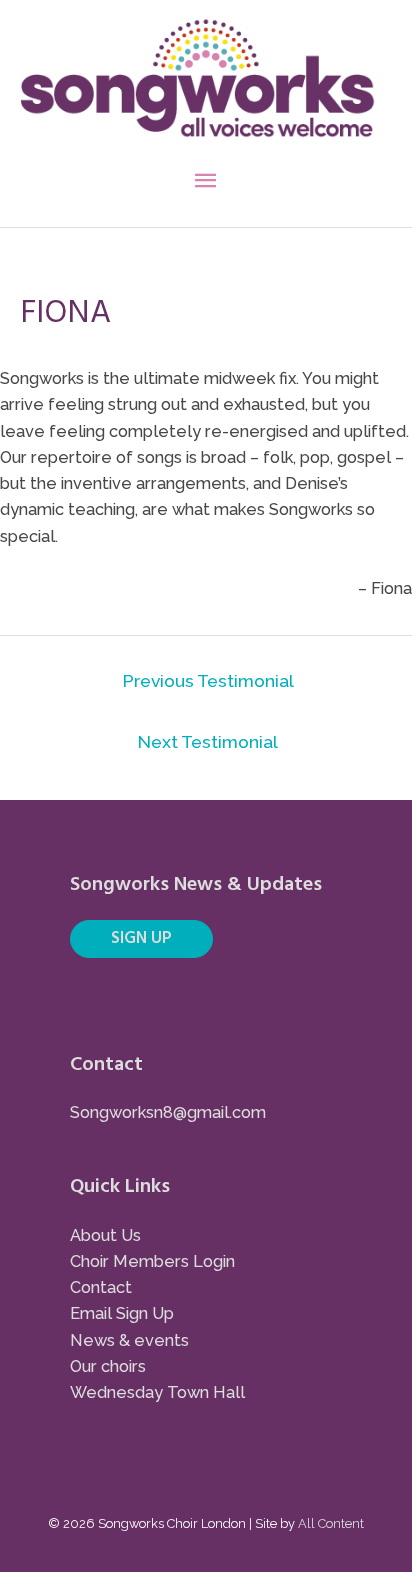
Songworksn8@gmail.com (168, 1112)
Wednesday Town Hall (157, 1392)
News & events (129, 1340)
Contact (101, 1287)
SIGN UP (141, 939)
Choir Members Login (152, 1261)
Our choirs (108, 1366)
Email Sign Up (122, 1313)
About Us (105, 1235)
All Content (331, 1523)
